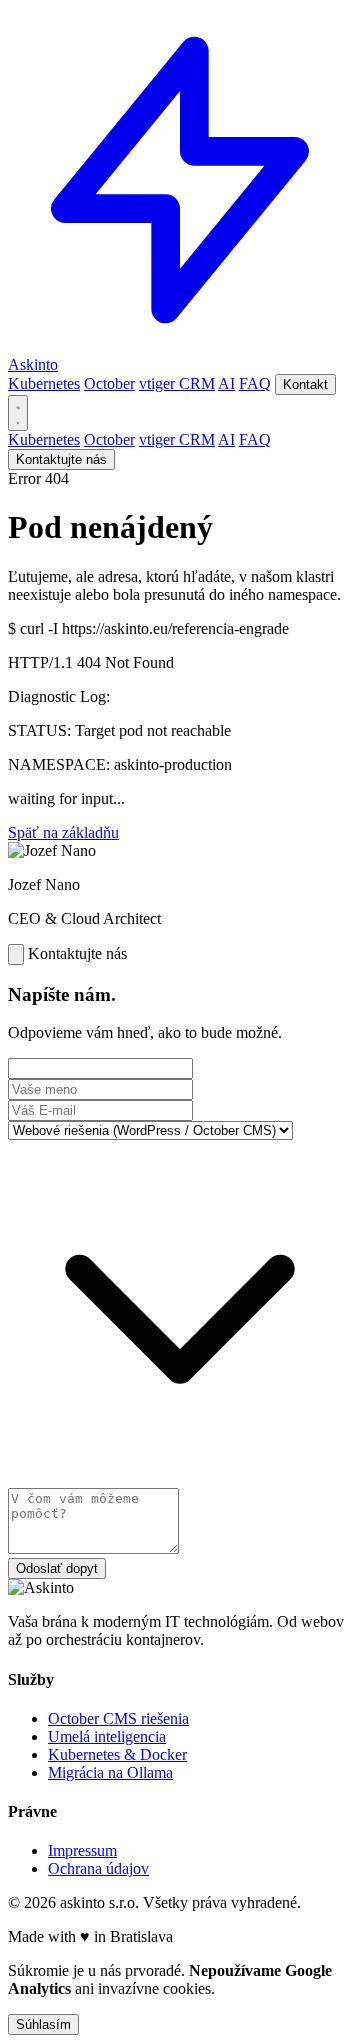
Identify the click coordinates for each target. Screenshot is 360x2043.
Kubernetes (44, 383)
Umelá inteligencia (107, 1736)
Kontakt (305, 384)
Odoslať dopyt (57, 1568)
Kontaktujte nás (61, 459)
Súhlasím (43, 2024)
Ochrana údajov (98, 1868)
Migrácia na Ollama (110, 1772)
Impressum (82, 1850)
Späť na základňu (63, 832)
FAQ (255, 383)
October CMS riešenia (118, 1718)
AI (226, 383)
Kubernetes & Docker (117, 1754)
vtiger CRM (177, 383)
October (109, 383)
